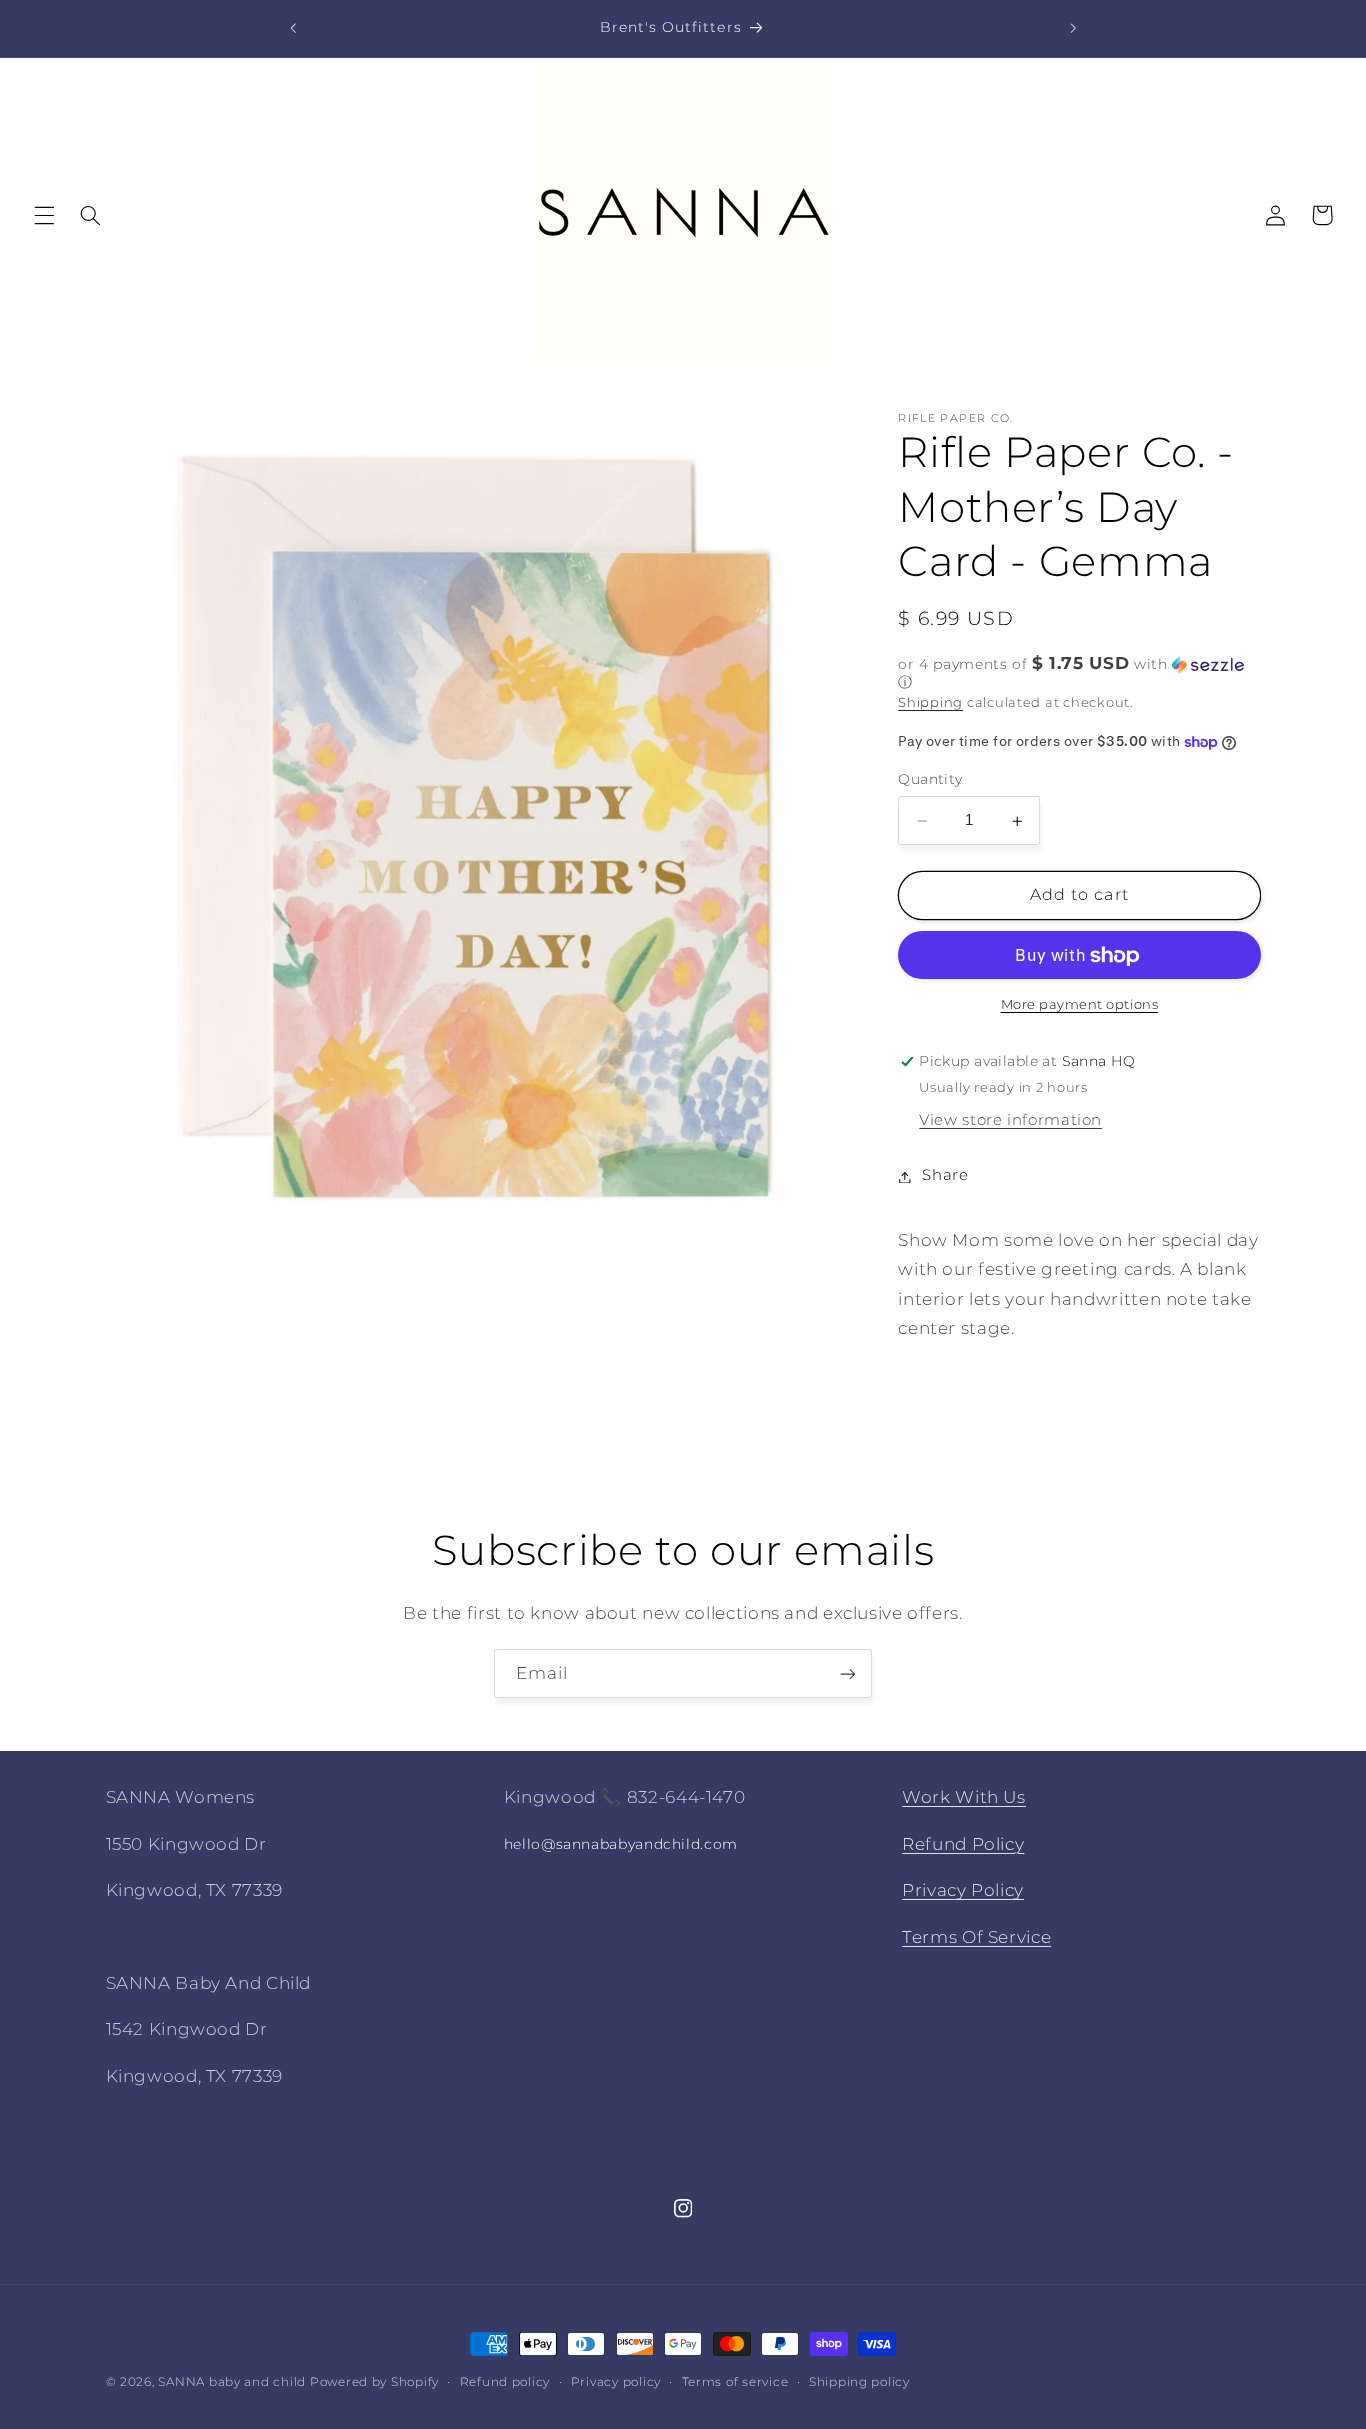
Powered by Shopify (374, 2382)
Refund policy (505, 2382)
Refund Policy (963, 1843)
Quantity (930, 780)
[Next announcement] (1073, 28)
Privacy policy (616, 2382)
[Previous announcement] (293, 28)
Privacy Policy (963, 1890)
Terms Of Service (976, 1936)
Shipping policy (859, 2382)
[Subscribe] (848, 1673)
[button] (44, 215)
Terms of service (735, 2382)
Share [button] (945, 1176)
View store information (1010, 1121)
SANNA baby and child (232, 2382)
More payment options (1080, 1005)
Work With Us (964, 1797)
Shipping (930, 702)
